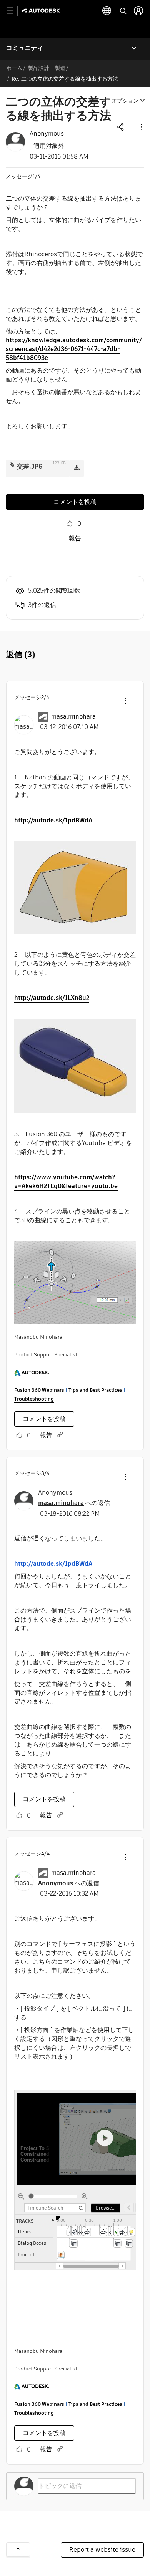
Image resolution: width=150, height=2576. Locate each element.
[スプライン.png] (75, 1283)
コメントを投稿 (75, 502)
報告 (75, 538)
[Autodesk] (42, 11)
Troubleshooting (34, 1399)
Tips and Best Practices (95, 1390)
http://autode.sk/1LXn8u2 (52, 998)
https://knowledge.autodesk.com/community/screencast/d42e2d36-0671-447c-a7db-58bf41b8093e (74, 349)
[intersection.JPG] (75, 1066)
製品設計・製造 (47, 68)
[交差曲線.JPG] (75, 888)
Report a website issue (102, 2550)
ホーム (14, 68)
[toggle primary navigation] (14, 11)
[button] (141, 127)
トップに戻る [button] (18, 2549)
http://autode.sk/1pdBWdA (53, 820)
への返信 (74, 1503)
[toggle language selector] (107, 11)
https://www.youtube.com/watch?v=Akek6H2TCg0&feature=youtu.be (66, 1182)
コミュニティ (25, 48)
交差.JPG (30, 467)
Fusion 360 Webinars (39, 1390)
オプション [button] (125, 101)
